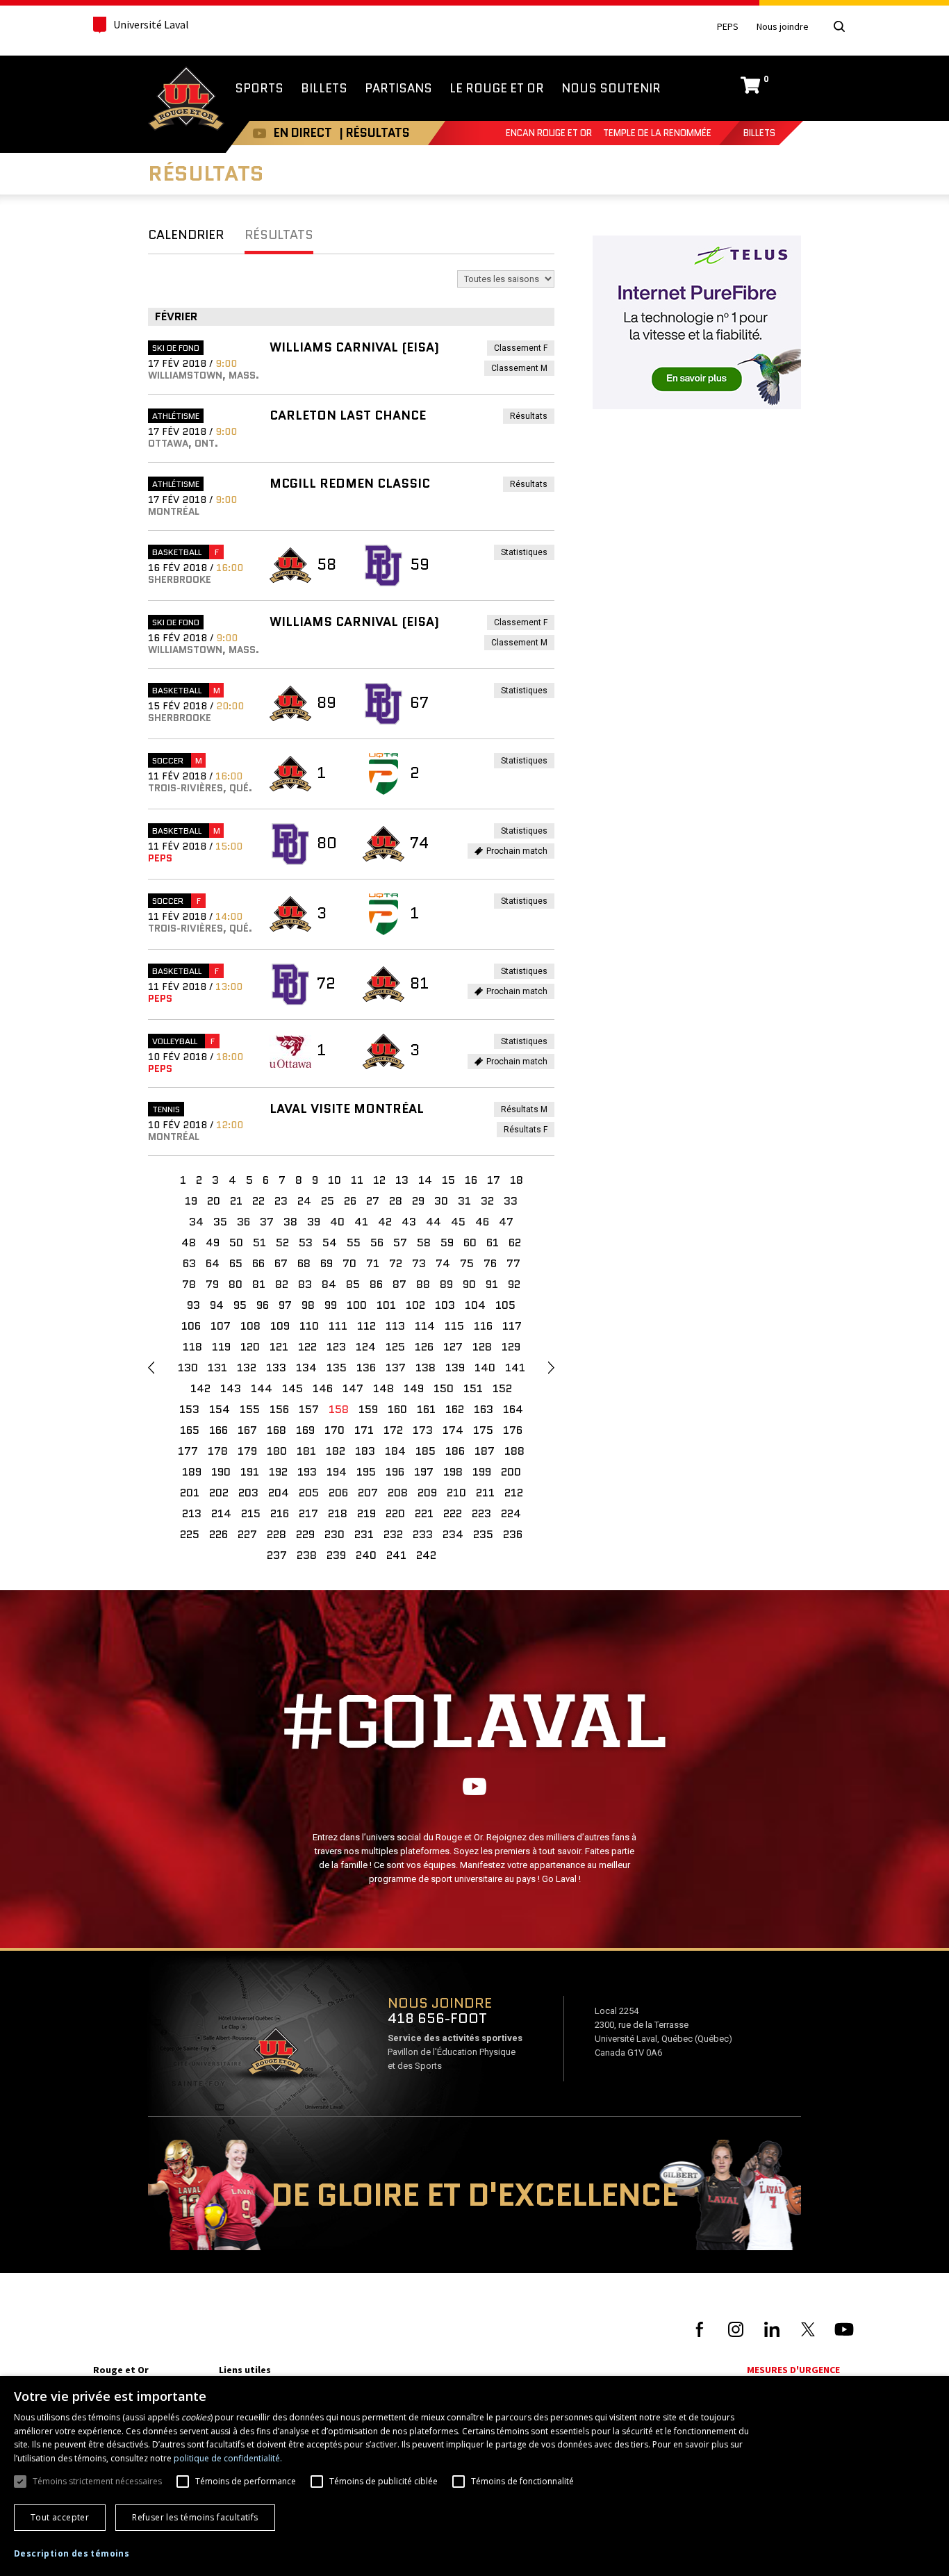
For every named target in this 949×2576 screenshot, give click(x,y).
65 (236, 1263)
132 (247, 1368)
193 (307, 1472)
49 (213, 1242)
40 (337, 1222)
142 (200, 1388)
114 (425, 1326)
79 (212, 1284)
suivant (551, 1368)
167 (247, 1430)
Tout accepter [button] (60, 2517)
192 (278, 1472)
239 (336, 1555)
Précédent (151, 1368)
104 (475, 1305)
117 (512, 1326)
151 (473, 1388)
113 (395, 1326)
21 (236, 1201)
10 (335, 1180)
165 (190, 1430)
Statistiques (528, 553)
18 (517, 1180)
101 (386, 1305)
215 (251, 1513)
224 (511, 1513)
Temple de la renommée (657, 133)
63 (189, 1263)
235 (483, 1534)
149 (414, 1388)
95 (240, 1305)
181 (306, 1451)
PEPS (728, 27)
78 (189, 1284)
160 (397, 1409)
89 (446, 1284)
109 (280, 1326)
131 (217, 1368)
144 (262, 1388)
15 (448, 1180)
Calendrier (186, 235)
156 (279, 1409)
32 (487, 1201)
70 (349, 1263)
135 (337, 1368)
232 (393, 1534)
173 (423, 1430)
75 (467, 1263)
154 (220, 1409)
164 (513, 1409)
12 (379, 1180)
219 (366, 1513)
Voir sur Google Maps (275, 2056)
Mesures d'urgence (793, 2370)
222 (453, 1513)
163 (484, 1409)
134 (306, 1368)
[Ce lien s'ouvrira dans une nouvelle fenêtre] (697, 321)
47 (506, 1222)
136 (366, 1368)
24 (304, 1201)
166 (218, 1430)
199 (482, 1472)
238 (307, 1555)
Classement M (523, 369)
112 (366, 1326)
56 (377, 1242)
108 (250, 1326)
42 (385, 1222)
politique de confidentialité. (228, 2458)
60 (470, 1242)
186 (455, 1451)
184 (395, 1451)
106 (191, 1326)
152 (502, 1388)
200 (511, 1472)
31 (464, 1201)
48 (189, 1242)
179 (247, 1451)
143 (231, 1388)
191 (250, 1472)
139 (455, 1368)
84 (329, 1284)
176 (513, 1430)
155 (250, 1409)
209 (427, 1493)
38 (290, 1222)
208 (398, 1493)
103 (445, 1305)
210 (456, 1493)
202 (219, 1493)
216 (280, 1513)
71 (373, 1263)
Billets (759, 133)
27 (373, 1201)
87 (399, 1284)
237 (277, 1555)
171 (364, 1430)
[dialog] (474, 2476)
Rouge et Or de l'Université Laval (186, 100)
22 (258, 1201)
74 (443, 1263)
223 (481, 1513)
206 (338, 1493)
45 (458, 1222)
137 (396, 1368)
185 (426, 1451)
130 (188, 1368)
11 (357, 1180)
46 (482, 1222)
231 (364, 1534)
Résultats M (528, 1111)
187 (485, 1451)
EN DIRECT (303, 133)
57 (400, 1242)
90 (469, 1284)
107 (221, 1326)
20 (214, 1201)
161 (426, 1409)
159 (368, 1409)
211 (485, 1493)
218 (338, 1513)
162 (455, 1409)
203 (248, 1493)
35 (220, 1222)
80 (236, 1284)
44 (434, 1222)
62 (515, 1242)
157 (309, 1409)
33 (511, 1201)
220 (395, 1513)
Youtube (259, 133)
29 (418, 1201)
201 (190, 1493)
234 (453, 1534)
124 (366, 1347)
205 (309, 1493)
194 (337, 1472)
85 (353, 1284)
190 (221, 1472)
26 (350, 1201)
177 (188, 1451)
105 (505, 1305)
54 (330, 1242)
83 (305, 1284)
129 (511, 1347)
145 (292, 1388)
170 (335, 1430)
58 (424, 1242)
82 (282, 1284)
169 (305, 1430)
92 (514, 1284)
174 (453, 1430)
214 (221, 1513)
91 (492, 1284)
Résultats (279, 235)
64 (213, 1263)
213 (192, 1513)
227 (247, 1534)
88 (423, 1284)
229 (305, 1534)
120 (250, 1347)
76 (490, 1263)
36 (244, 1222)
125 (395, 1347)
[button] (72, 2554)
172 (393, 1430)
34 (196, 1222)
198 (453, 1472)
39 (314, 1222)
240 (366, 1555)
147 (353, 1388)
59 (447, 1242)
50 (236, 1242)
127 (453, 1347)
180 (277, 1451)
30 (441, 1201)
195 (366, 1472)
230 (335, 1534)
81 (259, 1284)
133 (276, 1368)
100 (357, 1305)
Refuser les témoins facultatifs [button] (195, 2517)
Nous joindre (783, 27)
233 (423, 1534)
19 (191, 1201)
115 (454, 1326)
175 (483, 1430)
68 (304, 1263)
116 (483, 1326)
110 (309, 1326)
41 (361, 1222)
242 (426, 1555)
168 (277, 1430)
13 (402, 1180)
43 (409, 1222)
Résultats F (529, 1131)
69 (327, 1263)
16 (471, 1180)
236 (513, 1534)
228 (277, 1534)
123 (336, 1347)
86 (376, 1284)
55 (354, 1242)
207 (368, 1493)
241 (396, 1555)
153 (189, 1409)
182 (336, 1451)
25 (328, 1201)
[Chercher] (839, 26)
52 (282, 1242)
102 (415, 1305)
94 (217, 1305)
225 (190, 1534)
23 (281, 1201)
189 (192, 1472)
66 (258, 1263)
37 (267, 1222)
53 (306, 1242)
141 (515, 1368)
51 (259, 1242)
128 (482, 1347)
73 (419, 1263)
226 (218, 1534)
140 (485, 1368)
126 (424, 1347)
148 (383, 1388)
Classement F (524, 349)
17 (494, 1180)
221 (424, 1513)
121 (279, 1347)
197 (424, 1472)
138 (426, 1368)
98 (308, 1305)
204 (279, 1493)
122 (307, 1347)
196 (395, 1472)
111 (338, 1326)
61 (493, 1242)
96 (263, 1305)
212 (514, 1493)
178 (218, 1451)
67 (281, 1263)
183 (365, 1451)
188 (514, 1451)
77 (513, 1263)
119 (221, 1347)
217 (308, 1513)
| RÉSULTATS (374, 133)
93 (193, 1305)
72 (396, 1263)
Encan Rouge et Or (549, 133)
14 (425, 1180)
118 (192, 1347)
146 (323, 1388)
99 (331, 1305)
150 (444, 1388)
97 (285, 1305)
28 (396, 1201)
